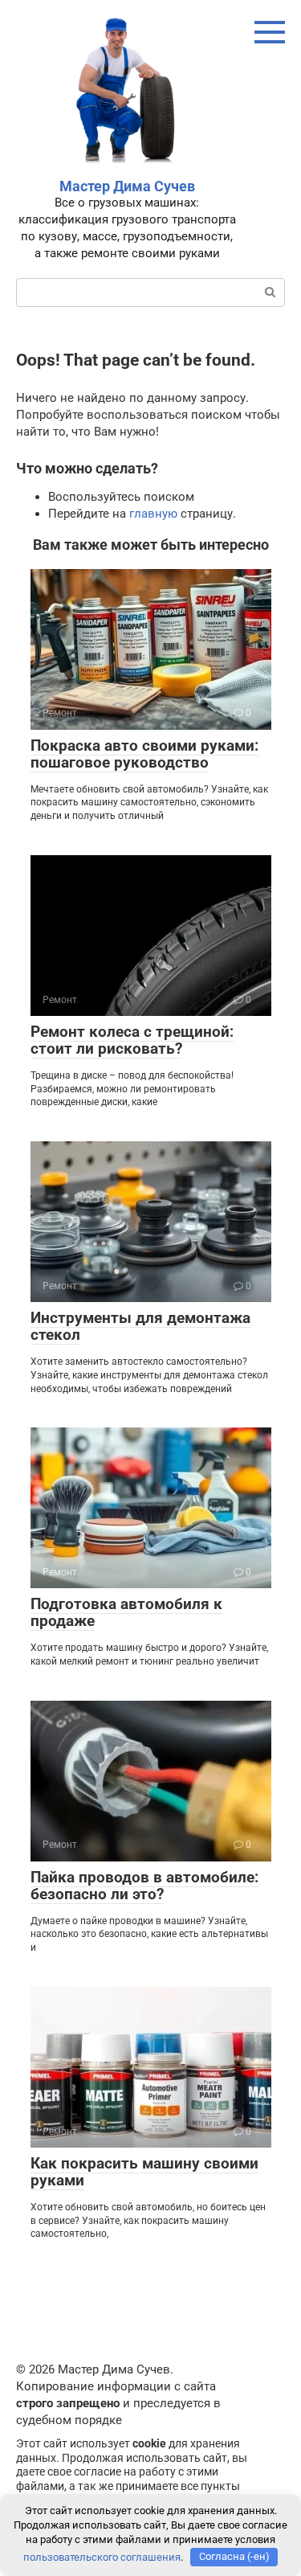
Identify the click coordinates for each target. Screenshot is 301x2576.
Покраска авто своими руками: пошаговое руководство (144, 754)
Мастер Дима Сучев (127, 186)
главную (153, 514)
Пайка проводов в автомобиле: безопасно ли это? (144, 1886)
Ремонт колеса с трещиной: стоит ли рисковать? (132, 1040)
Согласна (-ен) (234, 2556)
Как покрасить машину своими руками (144, 2172)
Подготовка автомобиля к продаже (126, 1612)
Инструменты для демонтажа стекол (140, 1326)
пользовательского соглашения (102, 2556)
